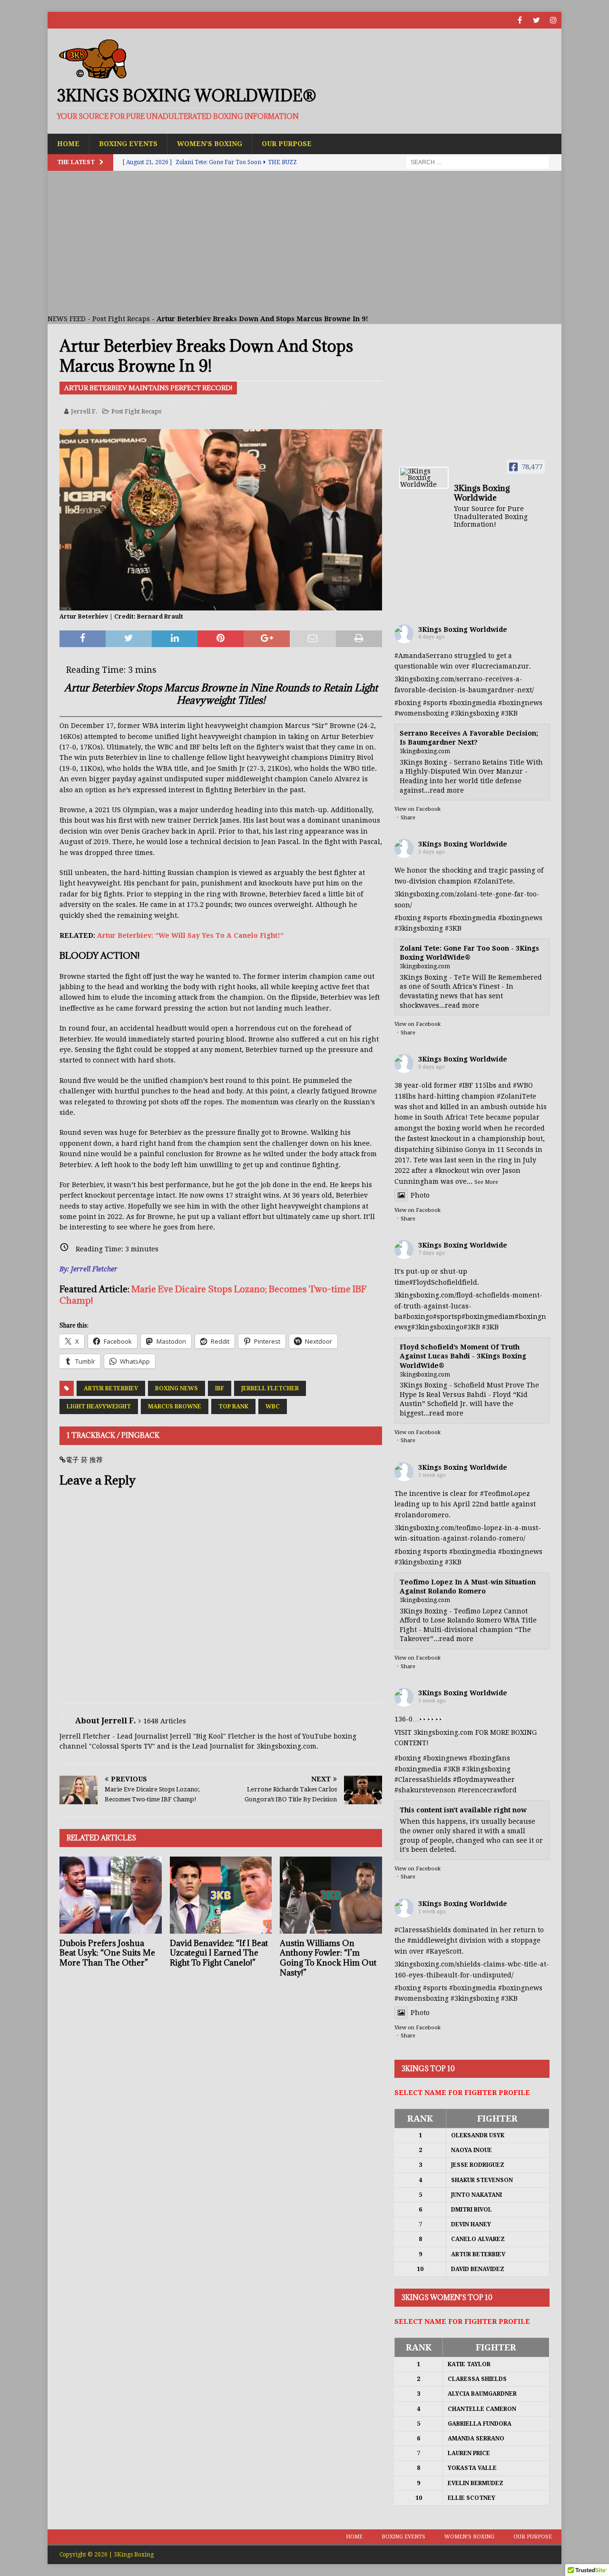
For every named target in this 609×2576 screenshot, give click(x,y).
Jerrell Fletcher (270, 1388)
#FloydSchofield (436, 1282)
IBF (220, 1388)
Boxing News (177, 1388)
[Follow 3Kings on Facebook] (520, 20)
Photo (420, 1195)
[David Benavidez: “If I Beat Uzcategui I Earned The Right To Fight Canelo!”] (221, 1895)
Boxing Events (128, 144)
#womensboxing (422, 713)
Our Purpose (287, 144)
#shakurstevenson (425, 1790)
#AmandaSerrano (423, 656)
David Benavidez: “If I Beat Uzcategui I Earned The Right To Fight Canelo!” (219, 1953)
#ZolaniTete (493, 881)
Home (68, 144)
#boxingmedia (473, 703)
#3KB (509, 713)
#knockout (452, 1170)
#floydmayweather (484, 1780)
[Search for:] (477, 162)
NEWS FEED (67, 319)
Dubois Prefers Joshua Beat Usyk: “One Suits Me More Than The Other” (107, 1953)
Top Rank (233, 1406)
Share (408, 818)
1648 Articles (165, 1721)
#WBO (523, 1085)
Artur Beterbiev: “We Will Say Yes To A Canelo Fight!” (190, 935)
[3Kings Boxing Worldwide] (424, 478)
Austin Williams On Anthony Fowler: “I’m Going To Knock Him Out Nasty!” (328, 1958)
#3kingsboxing (475, 713)
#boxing (408, 703)
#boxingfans (490, 1758)
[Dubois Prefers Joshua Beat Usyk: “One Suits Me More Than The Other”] (111, 1895)
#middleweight (432, 1940)
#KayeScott (444, 1951)
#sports (435, 703)
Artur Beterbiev (111, 1388)
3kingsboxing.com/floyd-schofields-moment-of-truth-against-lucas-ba (468, 1306)
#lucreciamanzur (500, 666)
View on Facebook (417, 809)
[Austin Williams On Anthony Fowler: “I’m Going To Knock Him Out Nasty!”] (331, 1895)
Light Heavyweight (99, 1406)
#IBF (466, 1085)
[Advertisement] (304, 242)
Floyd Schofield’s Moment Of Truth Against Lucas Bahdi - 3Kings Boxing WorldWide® (463, 1356)
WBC (273, 1406)
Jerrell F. (84, 411)
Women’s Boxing (210, 144)
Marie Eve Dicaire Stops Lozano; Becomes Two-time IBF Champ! (213, 1294)
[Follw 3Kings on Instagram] (553, 20)
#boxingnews (520, 703)
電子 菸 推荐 (84, 1460)
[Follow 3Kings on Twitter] (536, 20)
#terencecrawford (487, 1790)
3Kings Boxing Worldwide (463, 629)
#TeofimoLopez (505, 1494)
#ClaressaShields (423, 1780)
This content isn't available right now (463, 1810)
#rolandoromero (422, 1515)
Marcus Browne (175, 1406)
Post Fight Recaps (121, 319)
